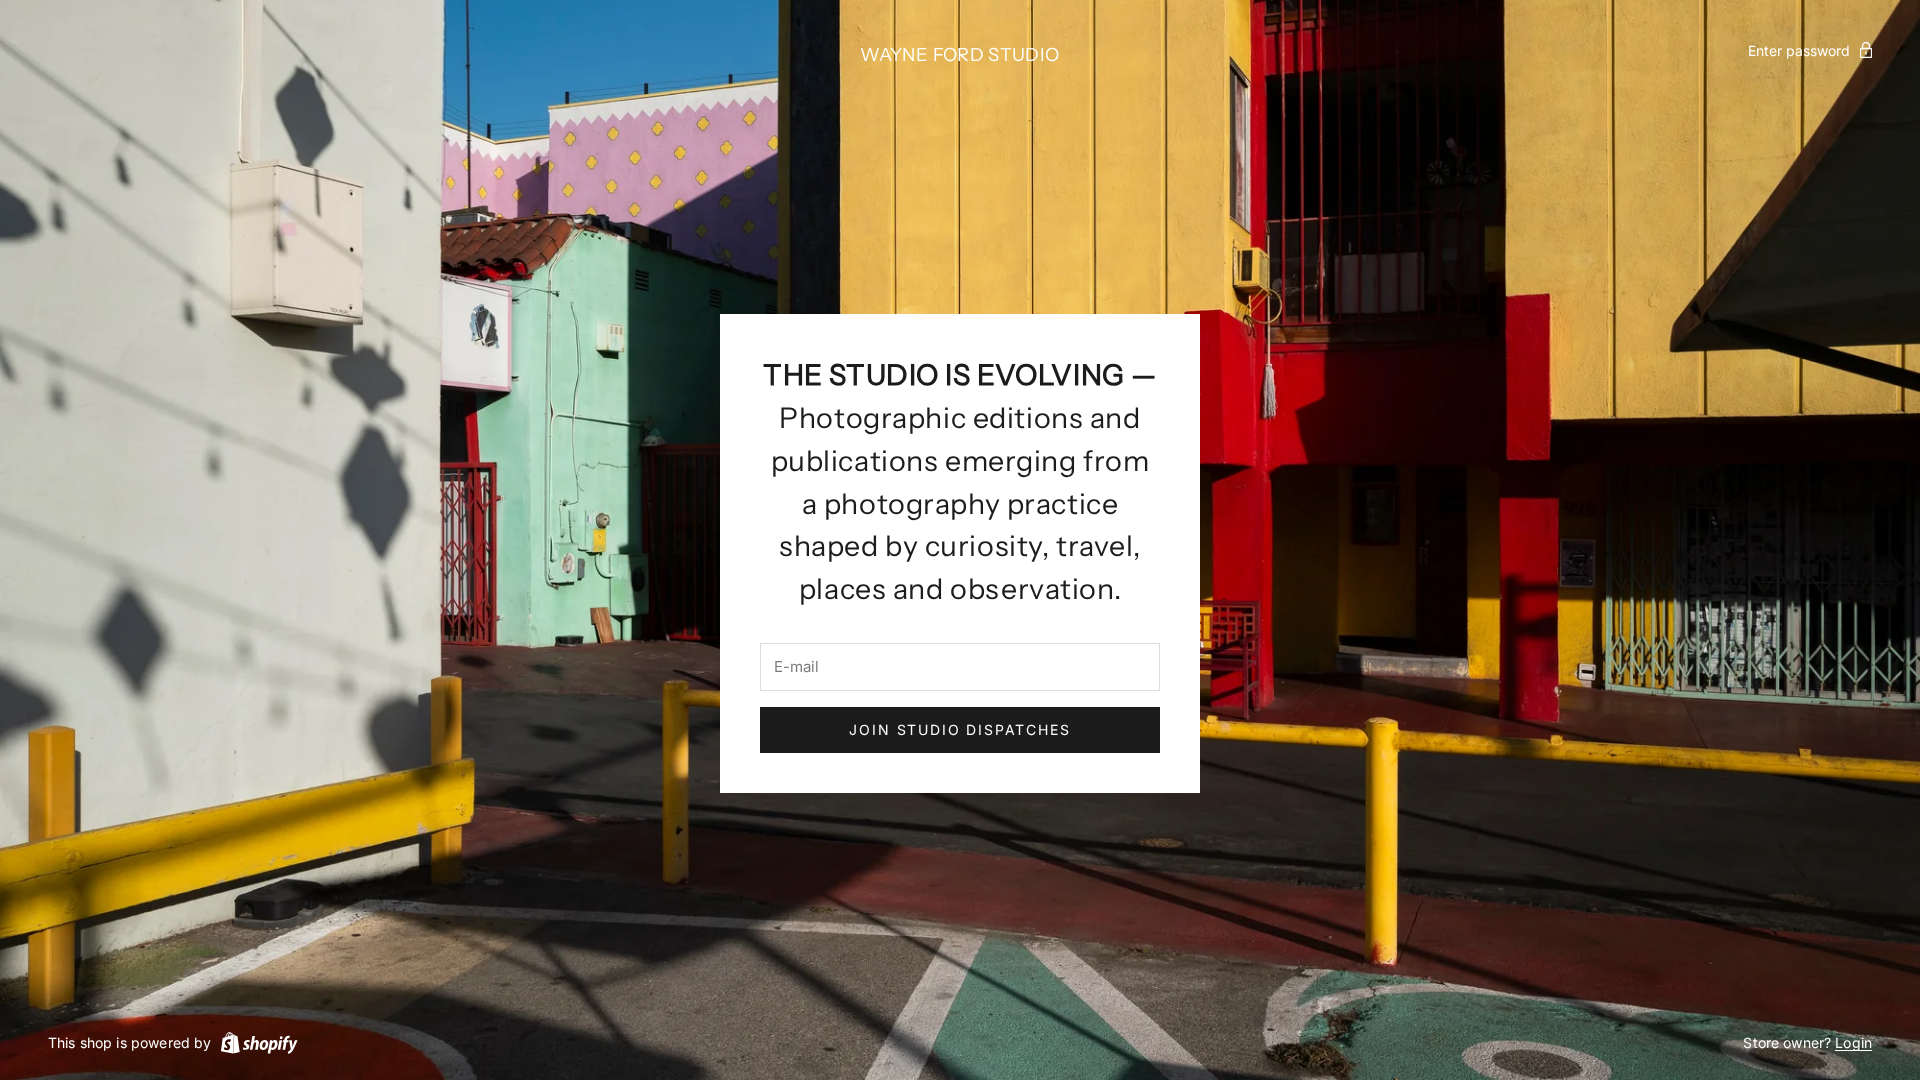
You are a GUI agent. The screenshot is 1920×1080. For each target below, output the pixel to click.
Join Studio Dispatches (959, 729)
